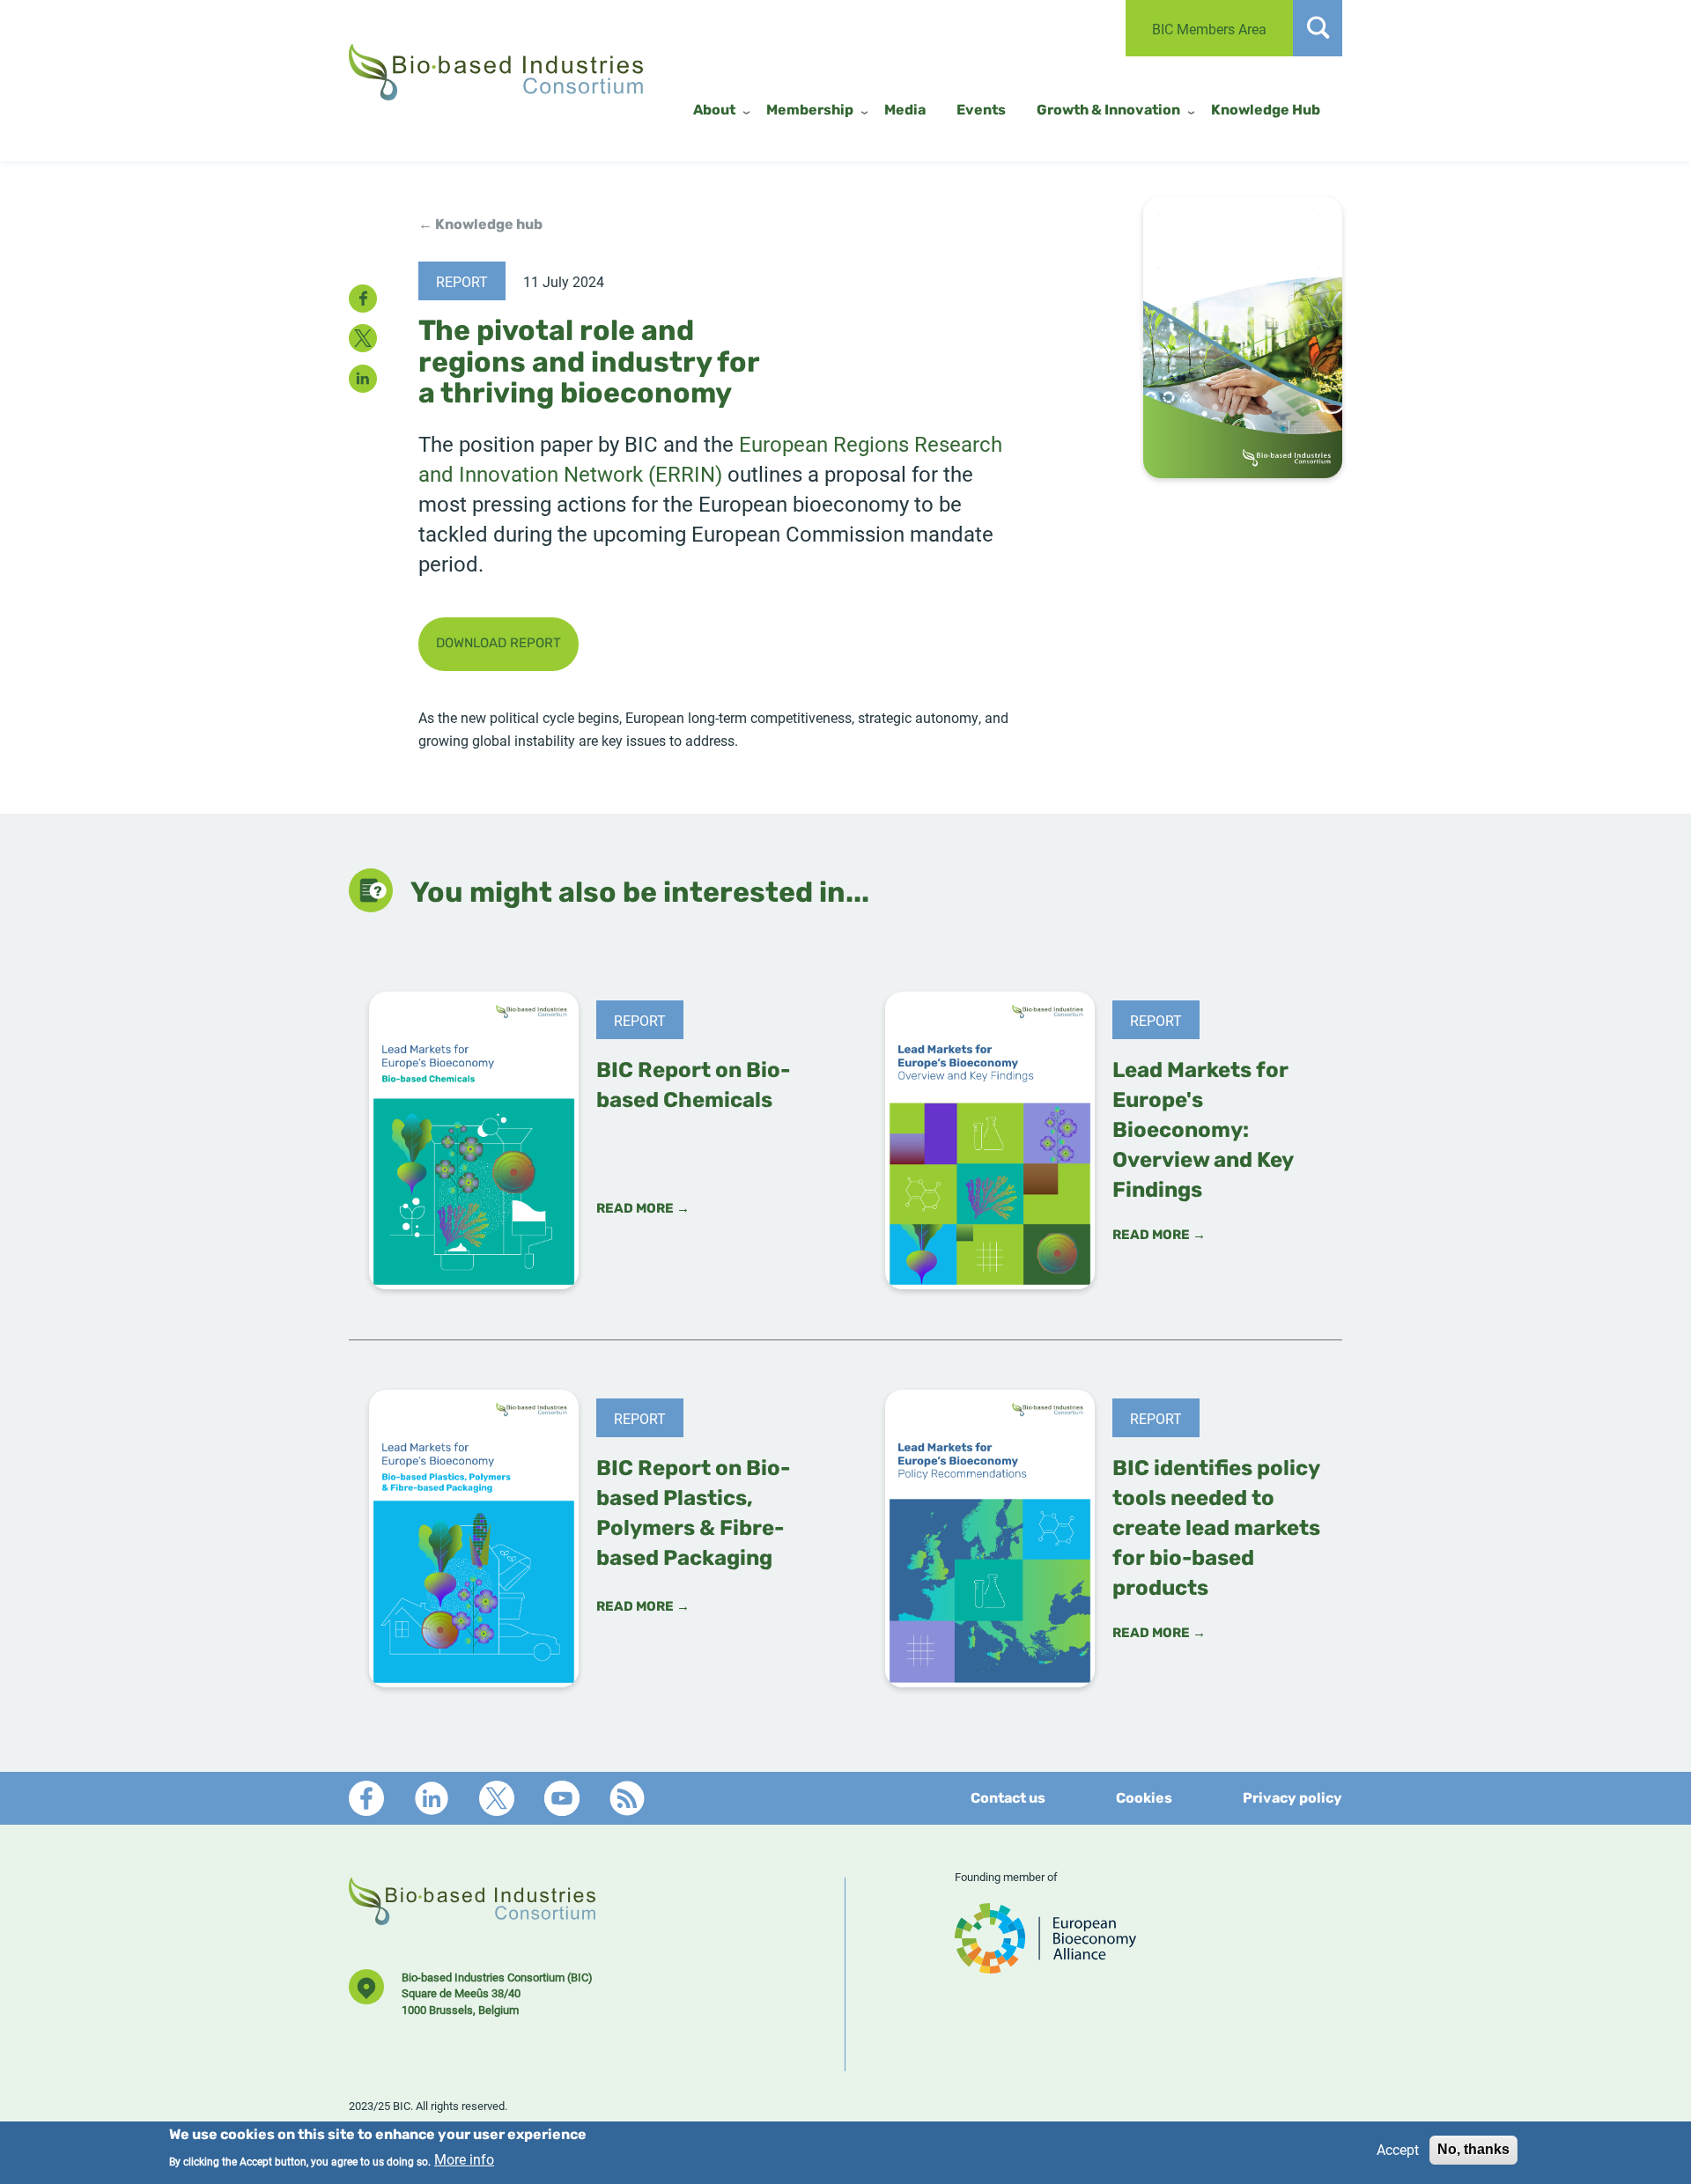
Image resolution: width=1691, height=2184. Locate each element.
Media (905, 111)
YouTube (562, 1798)
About (714, 111)
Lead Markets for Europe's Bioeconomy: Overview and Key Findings (1203, 1132)
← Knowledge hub (480, 225)
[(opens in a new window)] (1045, 1965)
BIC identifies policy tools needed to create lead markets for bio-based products (1216, 1530)
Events (981, 111)
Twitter (497, 1798)
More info (464, 2160)
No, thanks (1473, 2149)
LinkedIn (432, 1798)
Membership (810, 111)
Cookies (1144, 1799)
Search (1318, 28)
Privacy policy (1292, 1799)
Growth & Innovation (1108, 111)
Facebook (366, 1798)
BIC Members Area (1209, 29)
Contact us (1008, 1799)
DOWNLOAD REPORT (498, 644)
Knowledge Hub (1266, 111)
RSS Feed (627, 1798)
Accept (1398, 2149)
